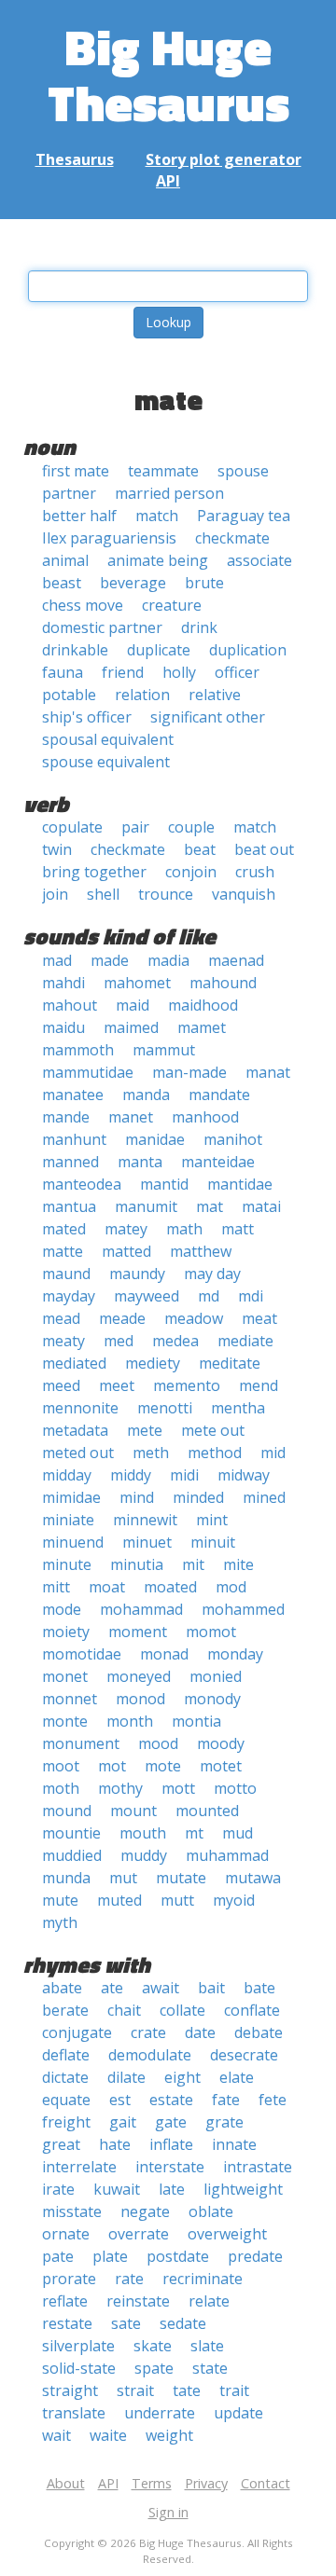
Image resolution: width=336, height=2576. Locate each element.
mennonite (80, 1408)
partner (69, 493)
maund (66, 1274)
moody (221, 1743)
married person (169, 493)
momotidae (82, 1654)
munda (66, 1878)
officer (237, 672)
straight (70, 2390)
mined (264, 1497)
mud (238, 1833)
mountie (71, 1833)
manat (268, 1072)
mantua (69, 1206)
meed (61, 1385)
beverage (133, 583)
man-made (189, 1072)
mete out (213, 1430)
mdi (251, 1296)
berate (65, 2010)
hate (115, 2144)
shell (103, 894)
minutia (137, 1564)
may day (212, 1274)
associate (259, 560)
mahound (223, 983)
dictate (65, 2077)
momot (211, 1632)
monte (65, 1721)
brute (204, 583)
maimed (131, 1027)
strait (135, 2390)
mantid (164, 1184)
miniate (68, 1520)
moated (170, 1587)
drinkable (75, 650)
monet (65, 1676)
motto (235, 1788)
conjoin (191, 872)
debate (259, 2032)
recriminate (203, 2279)
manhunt (74, 1139)
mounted (207, 1811)
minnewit (145, 1520)
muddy (144, 1855)
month (130, 1721)
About (66, 2483)
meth (151, 1453)
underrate (160, 2413)
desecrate (244, 2055)
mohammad (141, 1609)
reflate (65, 2301)
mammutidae (88, 1072)
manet (131, 1117)
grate (224, 2122)
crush (255, 872)
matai (261, 1206)
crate (148, 2032)
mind (137, 1497)
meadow (194, 1318)
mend (259, 1385)
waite (108, 2435)
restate (67, 2323)
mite (238, 1564)
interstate (170, 2167)
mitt (56, 1587)
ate (112, 1988)
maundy (137, 1274)
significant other (208, 717)
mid (273, 1453)
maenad (236, 960)
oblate (211, 2211)
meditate (230, 1363)
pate (58, 2256)
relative (215, 695)
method (215, 1453)
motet (221, 1766)
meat (259, 1318)
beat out (264, 849)
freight (66, 2122)
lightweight (243, 2189)
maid (133, 1005)
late (172, 2189)
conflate (252, 2010)
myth (60, 1922)
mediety (153, 1363)
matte (63, 1251)
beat (200, 849)
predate (255, 2256)
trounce (166, 894)
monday (235, 1654)
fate (226, 2100)
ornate (66, 2234)
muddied (72, 1855)
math (184, 1229)
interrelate (79, 2167)
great (61, 2144)
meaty (63, 1341)
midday (67, 1475)
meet (117, 1385)
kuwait (117, 2189)
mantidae (240, 1184)
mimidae (71, 1497)
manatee (73, 1095)
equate (66, 2100)
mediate (245, 1341)
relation (142, 695)
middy (131, 1475)
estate (171, 2100)
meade (122, 1318)
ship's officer (87, 717)
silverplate (78, 2346)
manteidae (218, 1162)
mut (123, 1878)
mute (60, 1900)
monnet (70, 1699)
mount (133, 1811)
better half (79, 516)
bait (211, 1988)
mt (194, 1833)
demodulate (150, 2055)
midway (244, 1475)
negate (145, 2211)
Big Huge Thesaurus (168, 74)
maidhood (203, 1005)
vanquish (244, 894)
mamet (202, 1027)
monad (164, 1654)
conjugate (77, 2032)
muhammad (227, 1855)
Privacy (206, 2483)
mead (61, 1318)
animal (65, 560)
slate (207, 2346)
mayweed (147, 1296)
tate (187, 2390)
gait (123, 2122)
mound (67, 1811)
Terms (152, 2483)
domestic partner (102, 627)
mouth (143, 1833)
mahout (70, 1005)
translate (74, 2413)
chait (124, 2010)
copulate (72, 827)
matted (126, 1251)
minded (198, 1497)
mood (158, 1743)
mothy (120, 1788)
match (157, 516)
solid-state (79, 2368)
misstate (72, 2211)
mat (210, 1206)
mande (66, 1117)
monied (216, 1676)
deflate (66, 2055)
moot (61, 1766)
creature (172, 605)
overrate (139, 2234)
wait (56, 2435)
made (110, 960)
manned (70, 1162)
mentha (238, 1408)
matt (238, 1229)
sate (126, 2323)
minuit (213, 1542)
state (210, 2368)
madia (168, 960)
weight (169, 2435)
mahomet (137, 983)
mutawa (253, 1878)
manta (140, 1162)
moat (107, 1587)
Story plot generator (224, 159)
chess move (83, 605)
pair (135, 827)
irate (58, 2189)
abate (62, 1988)
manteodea (82, 1184)
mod (231, 1587)
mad (57, 960)
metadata (75, 1430)
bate (259, 1988)
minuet (147, 1542)
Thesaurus (75, 159)
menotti (165, 1408)
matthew (201, 1251)
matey (126, 1229)
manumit (146, 1206)
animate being (158, 560)
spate (154, 2368)
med (119, 1341)
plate (110, 2256)
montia (196, 1721)
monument (81, 1743)
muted (119, 1900)
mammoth (78, 1050)
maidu (63, 1027)
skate (153, 2346)
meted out (78, 1453)
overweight (227, 2234)
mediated (74, 1363)
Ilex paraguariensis (109, 538)
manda (146, 1095)
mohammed (243, 1609)
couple (191, 827)
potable (69, 695)
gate (171, 2122)
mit (193, 1564)
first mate (76, 471)
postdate (178, 2256)
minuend (73, 1542)
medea (175, 1341)
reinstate (138, 2301)
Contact (266, 2483)
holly (179, 672)
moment (138, 1632)
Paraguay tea (244, 516)
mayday (69, 1296)
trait (234, 2390)
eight (182, 2077)
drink (199, 627)
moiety (66, 1632)
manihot (233, 1139)
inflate (171, 2144)
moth (61, 1788)
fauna (63, 672)
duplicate (159, 650)
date (200, 2032)
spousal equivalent (108, 739)
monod (140, 1699)
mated (64, 1229)
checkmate (232, 538)
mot (112, 1766)
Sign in (168, 2512)
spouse (243, 471)
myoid (234, 1900)
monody (212, 1699)
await (161, 1988)
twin (57, 849)
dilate (126, 2077)
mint (212, 1520)
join (55, 894)
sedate (183, 2323)
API (168, 181)
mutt (177, 1900)
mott (178, 1788)
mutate (181, 1878)
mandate (219, 1095)
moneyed (139, 1676)
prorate (69, 2279)
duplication (248, 650)
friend (123, 672)
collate (182, 2010)
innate (234, 2144)
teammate (163, 471)
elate (237, 2077)
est (120, 2100)
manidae (155, 1139)
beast (62, 583)
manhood (205, 1117)
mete (145, 1430)
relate (209, 2301)
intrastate (258, 2167)
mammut (164, 1050)
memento (187, 1385)
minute (67, 1564)
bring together (94, 872)
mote (163, 1766)
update (238, 2413)
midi (184, 1475)
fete (273, 2100)
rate (129, 2279)
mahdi (63, 983)
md (209, 1296)
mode (62, 1609)
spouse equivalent (106, 762)
